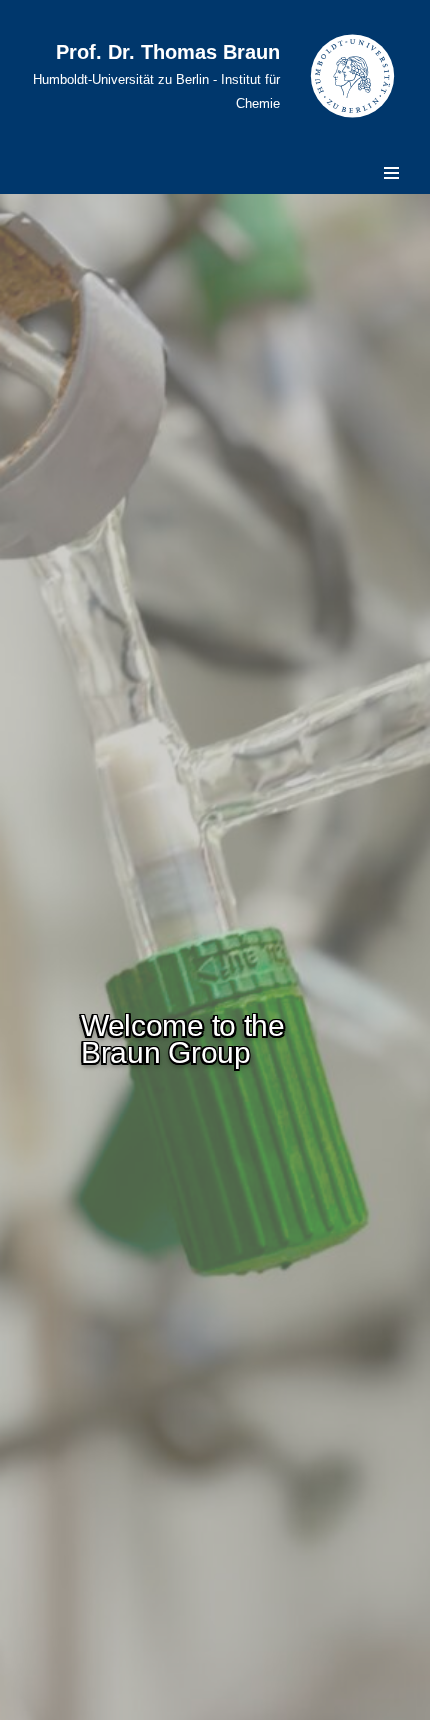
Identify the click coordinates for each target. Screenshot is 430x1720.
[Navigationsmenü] (391, 173)
